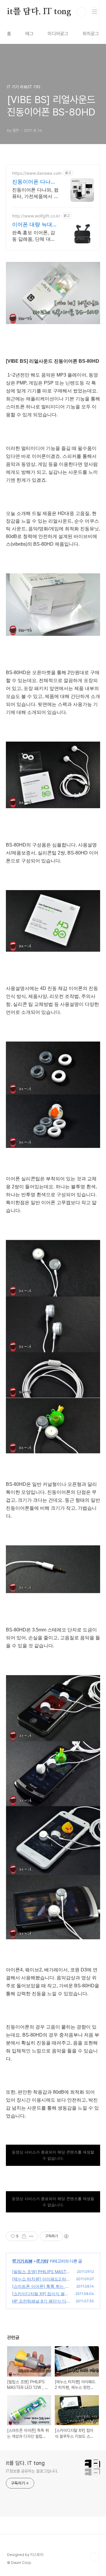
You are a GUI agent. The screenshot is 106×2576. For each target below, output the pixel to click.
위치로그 (91, 34)
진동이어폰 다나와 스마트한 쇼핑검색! (35, 182)
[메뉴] (95, 11)
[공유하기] (24, 2236)
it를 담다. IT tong (39, 12)
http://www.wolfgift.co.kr (36, 216)
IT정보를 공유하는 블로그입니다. (32, 2471)
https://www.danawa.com (37, 173)
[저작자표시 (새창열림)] (66, 2236)
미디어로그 (58, 34)
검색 (81, 12)
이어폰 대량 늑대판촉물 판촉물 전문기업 (35, 225)
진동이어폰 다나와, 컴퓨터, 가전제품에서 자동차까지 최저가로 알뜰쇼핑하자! (35, 193)
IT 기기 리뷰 (23, 2261)
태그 (29, 34)
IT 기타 (42, 2261)
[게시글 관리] (31, 2236)
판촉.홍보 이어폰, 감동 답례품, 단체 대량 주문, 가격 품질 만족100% (34, 236)
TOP (94, 2557)
